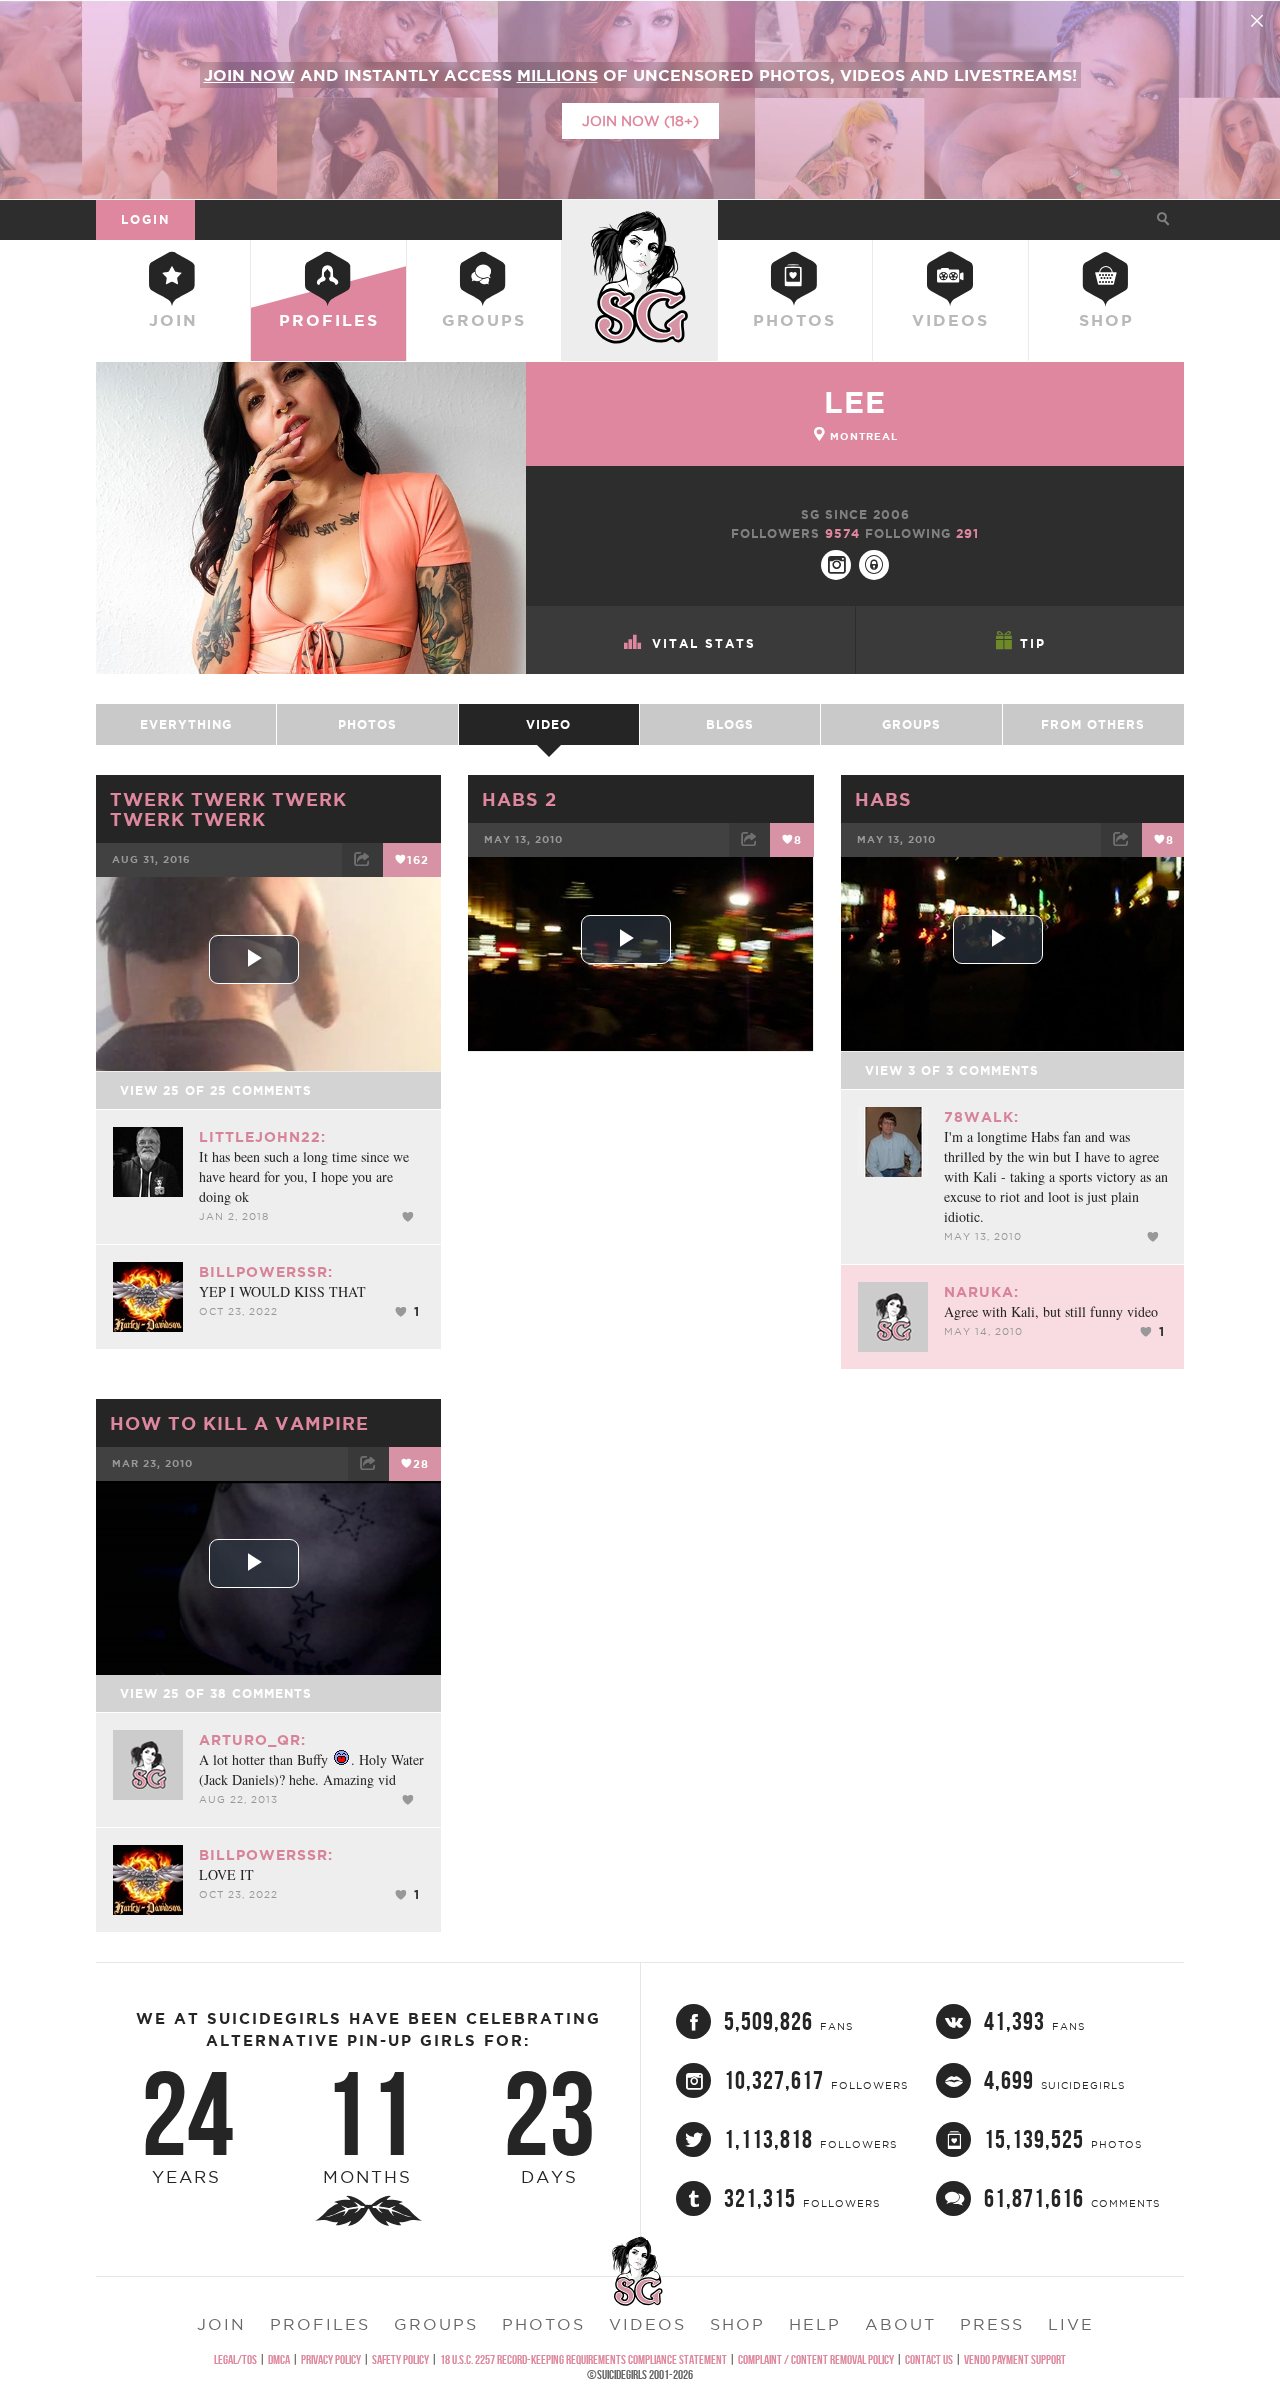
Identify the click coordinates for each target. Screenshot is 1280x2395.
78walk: (981, 1117)
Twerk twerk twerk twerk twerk (228, 809)
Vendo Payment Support (1015, 2359)
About (900, 2324)
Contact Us (929, 2359)
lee (855, 402)
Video (548, 724)
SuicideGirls (640, 219)
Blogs (730, 724)
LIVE (1071, 2324)
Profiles (329, 320)
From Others (1093, 724)
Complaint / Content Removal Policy (816, 2359)
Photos (794, 320)
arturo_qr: (252, 1740)
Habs (883, 799)
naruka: (981, 1292)
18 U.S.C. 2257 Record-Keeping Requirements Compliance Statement (583, 2359)
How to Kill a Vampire (239, 1423)
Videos (950, 320)
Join (173, 320)
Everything (186, 724)
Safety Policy (400, 2359)
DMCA (279, 2359)
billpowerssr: (266, 1272)
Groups (484, 320)
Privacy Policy (331, 2359)
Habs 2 (519, 799)
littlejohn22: (262, 1137)
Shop (1106, 320)
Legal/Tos (235, 2359)
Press (992, 2324)
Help (815, 2324)
